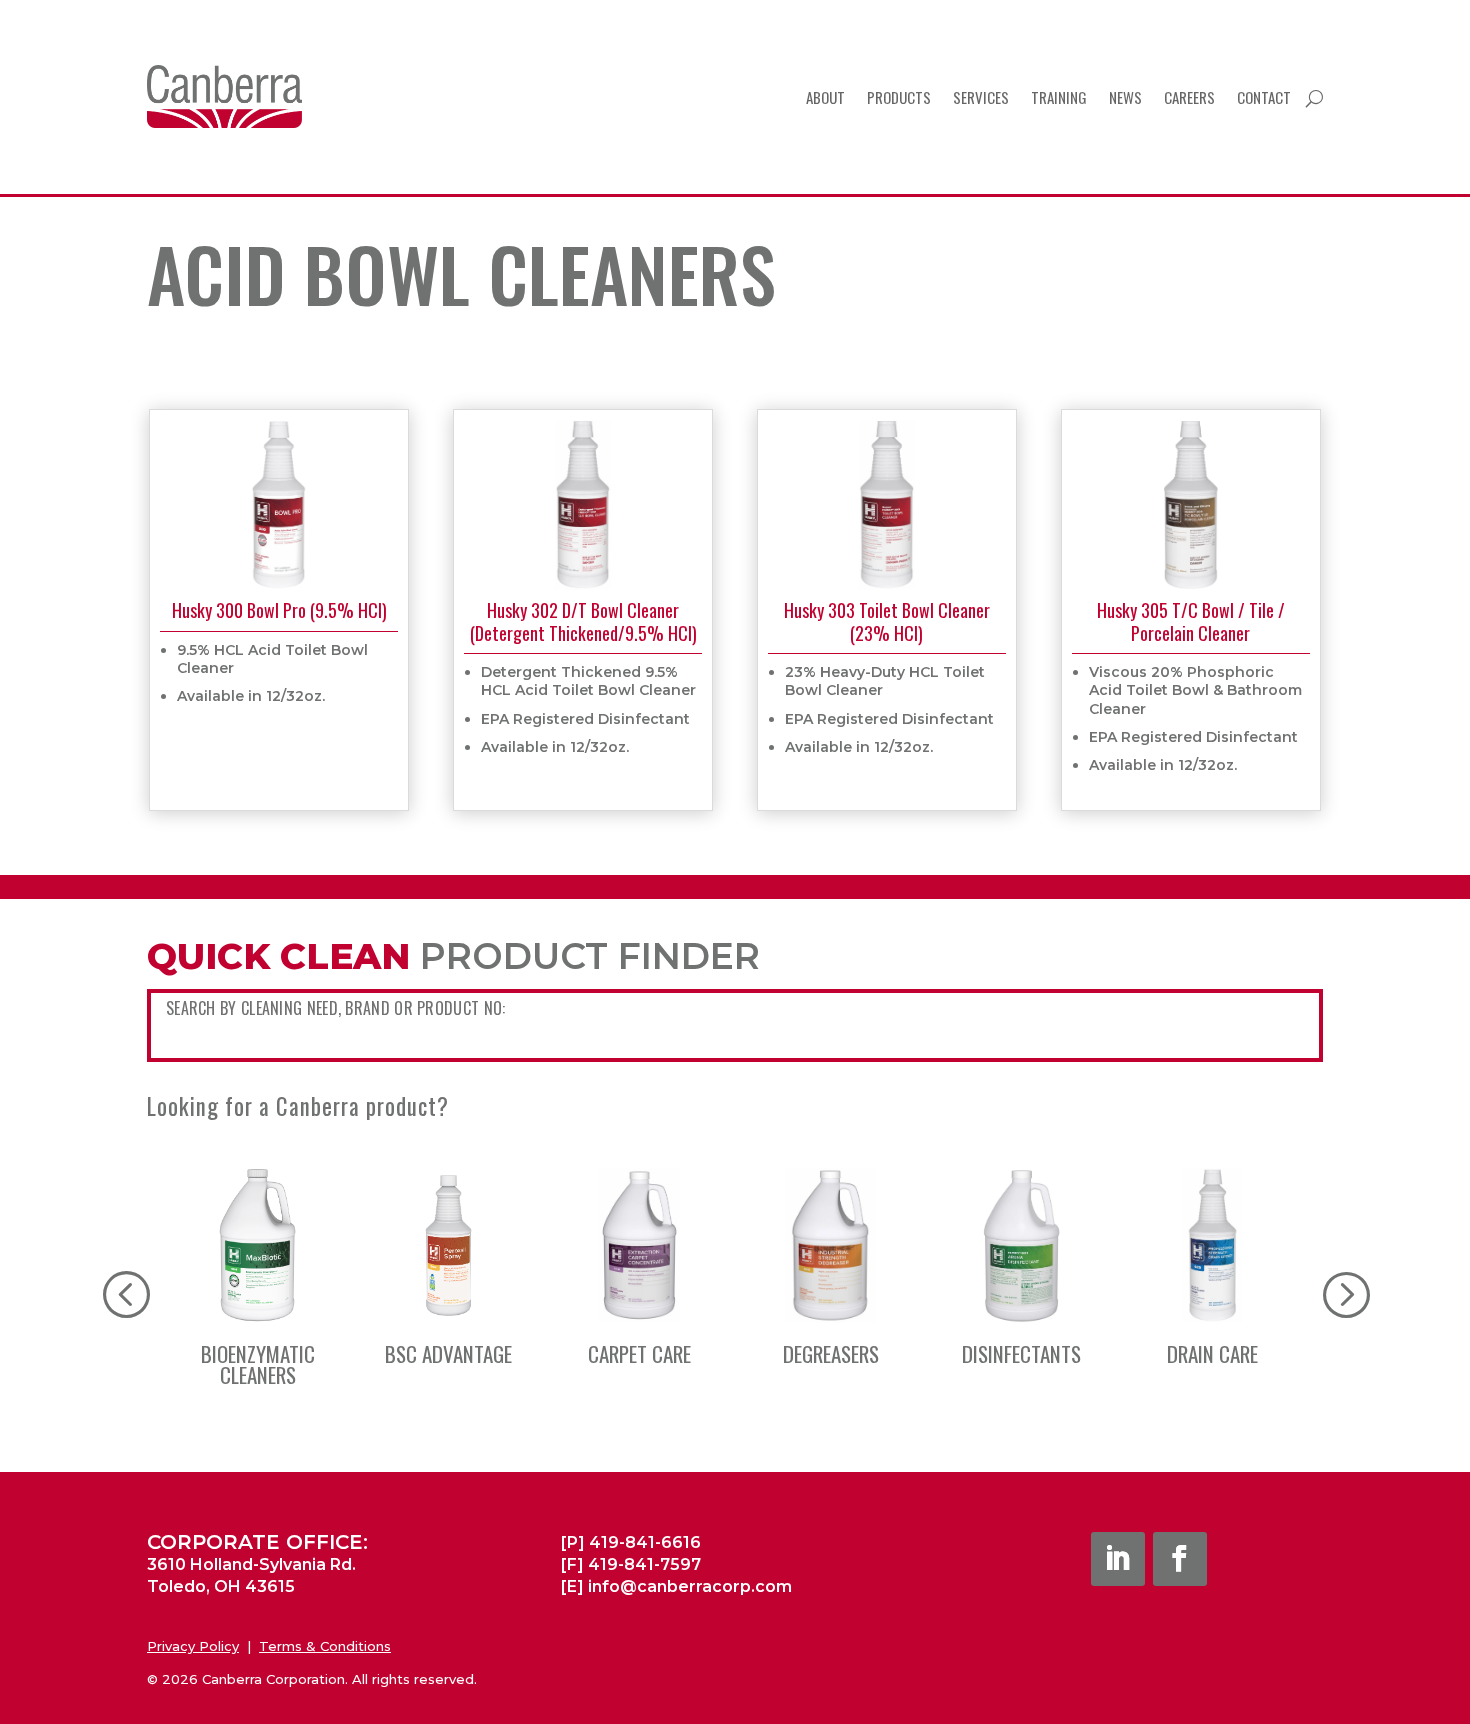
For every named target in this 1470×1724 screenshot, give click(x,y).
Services (981, 97)
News (1125, 97)
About (825, 97)
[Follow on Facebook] (1180, 1559)
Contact (1264, 97)
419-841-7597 (644, 1564)
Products (899, 97)
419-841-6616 (645, 1542)
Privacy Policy (193, 1646)
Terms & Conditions (325, 1646)
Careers (1189, 97)
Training (1059, 97)
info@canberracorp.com (690, 1586)
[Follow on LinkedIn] (1118, 1559)
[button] (1345, 1293)
